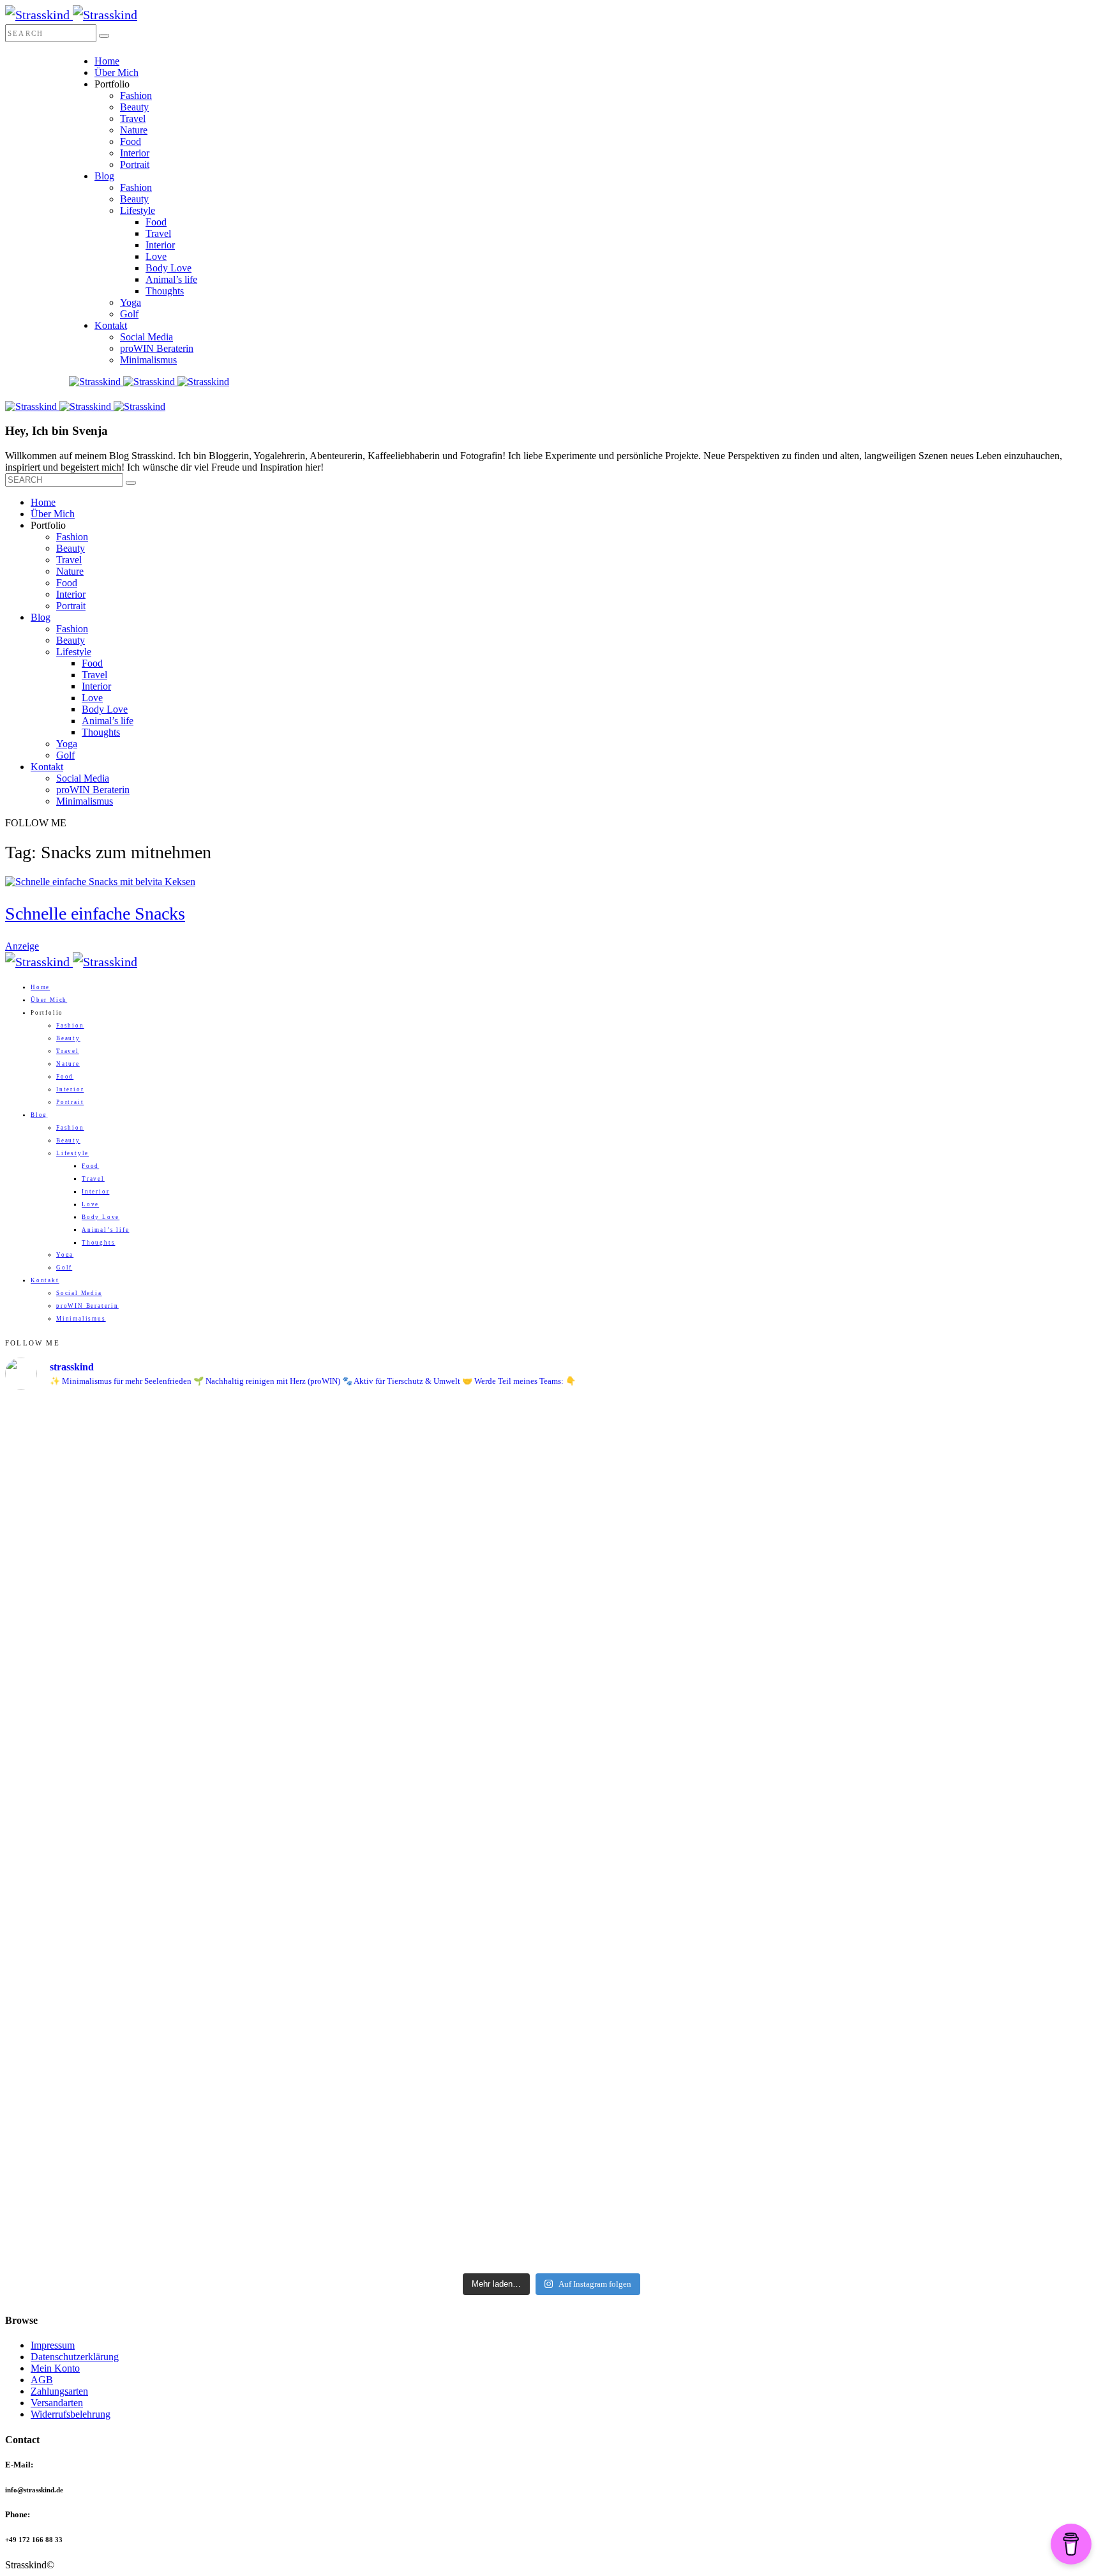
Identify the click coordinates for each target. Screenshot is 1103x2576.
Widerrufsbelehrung (71, 2414)
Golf (129, 314)
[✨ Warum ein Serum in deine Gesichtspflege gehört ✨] (139, 2071)
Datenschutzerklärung (75, 2357)
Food (131, 141)
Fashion (136, 95)
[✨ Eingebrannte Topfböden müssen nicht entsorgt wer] (689, 1967)
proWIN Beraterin (157, 348)
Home (107, 61)
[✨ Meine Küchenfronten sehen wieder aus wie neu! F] (689, 1739)
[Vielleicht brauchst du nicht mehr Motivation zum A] (139, 1531)
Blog (104, 176)
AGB (42, 2380)
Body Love (169, 268)
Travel (133, 118)
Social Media (146, 337)
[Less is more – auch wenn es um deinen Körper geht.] (964, 2002)
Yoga (131, 302)
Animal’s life (171, 279)
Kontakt (111, 325)
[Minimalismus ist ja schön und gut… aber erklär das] (689, 1452)
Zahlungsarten (59, 2391)
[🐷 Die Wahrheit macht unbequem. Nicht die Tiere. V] (415, 2029)
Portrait (135, 164)
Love (156, 256)
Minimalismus (148, 360)
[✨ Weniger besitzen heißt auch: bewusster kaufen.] (415, 1768)
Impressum (53, 2345)
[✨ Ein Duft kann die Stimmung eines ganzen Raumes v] (964, 1758)
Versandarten (57, 2403)
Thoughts (165, 291)
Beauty (134, 107)
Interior (135, 153)
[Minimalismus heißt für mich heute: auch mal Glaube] (415, 1487)
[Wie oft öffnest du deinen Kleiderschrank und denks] (139, 1762)
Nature (134, 130)
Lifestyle (138, 210)
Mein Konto (55, 2368)
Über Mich (116, 72)
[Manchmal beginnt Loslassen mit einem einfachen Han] (964, 1480)
